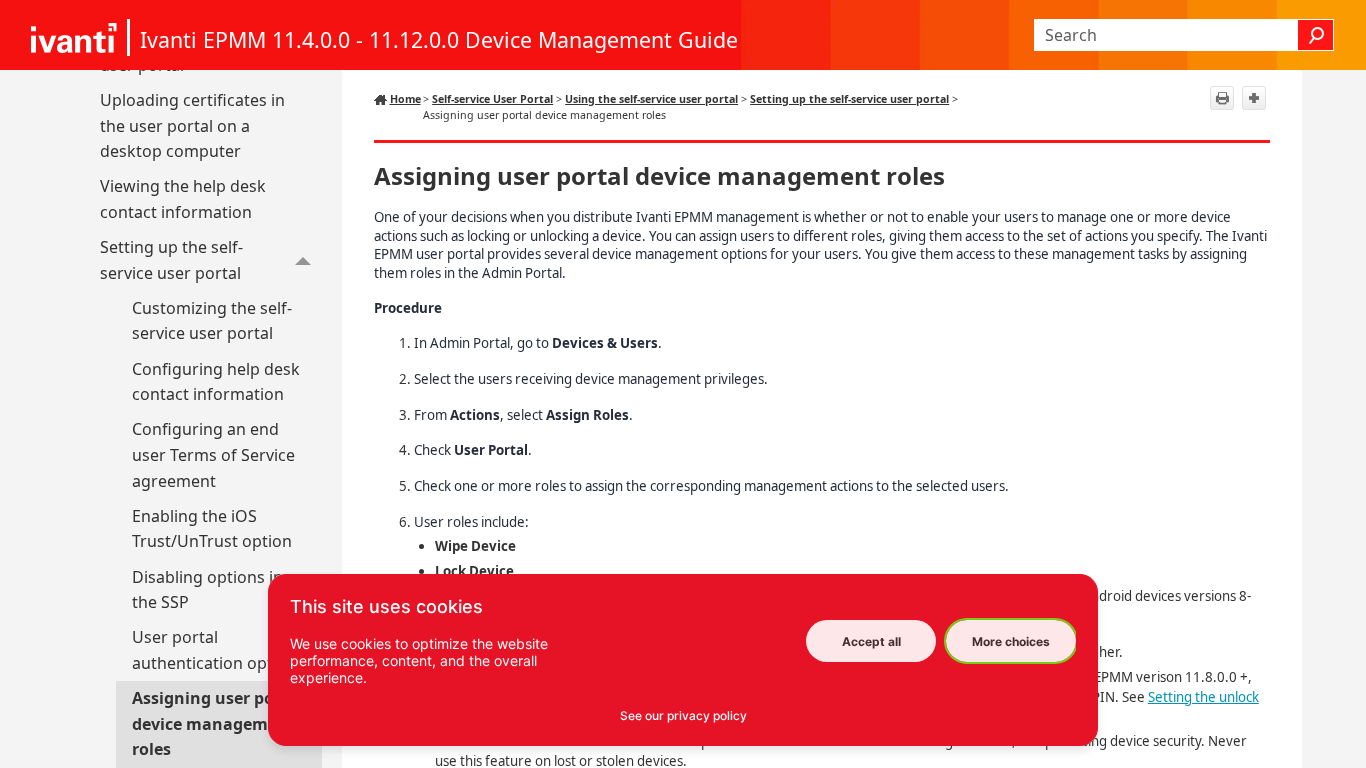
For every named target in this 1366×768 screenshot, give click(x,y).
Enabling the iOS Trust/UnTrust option (212, 529)
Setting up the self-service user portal (171, 260)
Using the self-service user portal (651, 99)
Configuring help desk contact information (216, 382)
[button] (1316, 35)
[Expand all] (1254, 98)
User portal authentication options (218, 650)
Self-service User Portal (492, 99)
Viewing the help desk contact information (183, 199)
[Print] (1222, 98)
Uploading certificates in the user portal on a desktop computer (192, 125)
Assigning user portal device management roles (217, 723)
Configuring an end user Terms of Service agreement (213, 454)
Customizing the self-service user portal (212, 321)
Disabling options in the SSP (207, 590)
